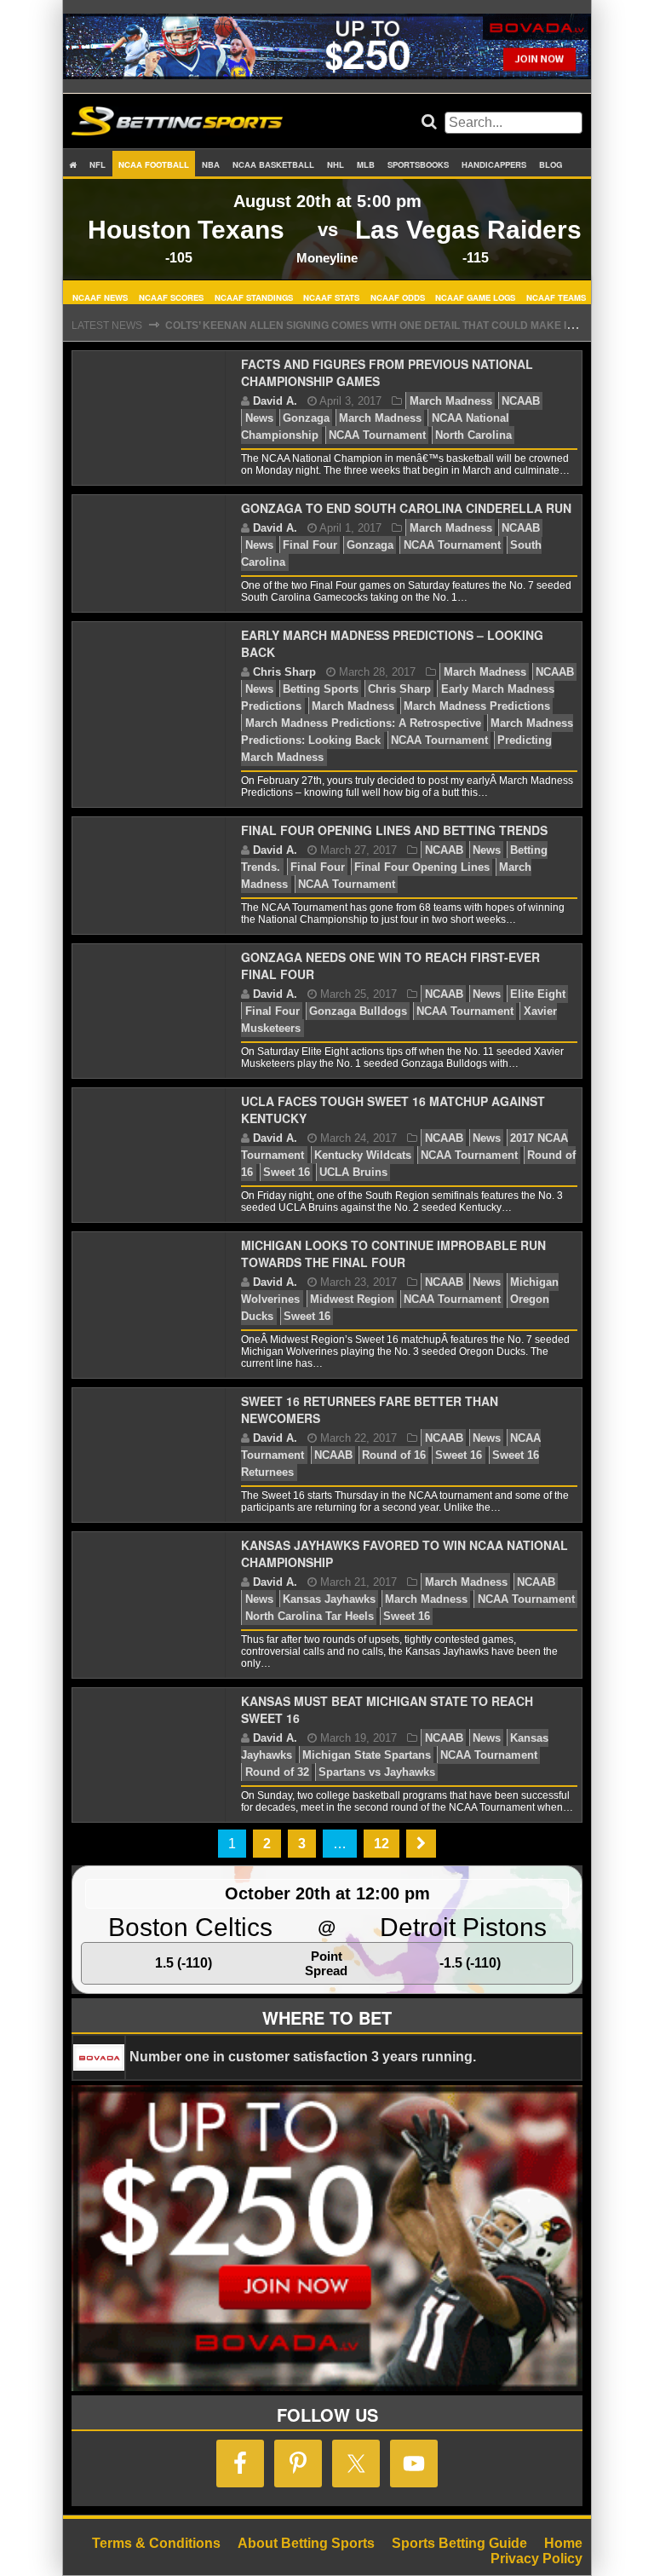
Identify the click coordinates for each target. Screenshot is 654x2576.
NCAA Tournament (377, 435)
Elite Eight (538, 994)
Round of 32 (277, 1772)
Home (563, 2543)
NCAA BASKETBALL (273, 164)
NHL (336, 164)
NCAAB (521, 401)
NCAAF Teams (556, 297)
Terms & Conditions (156, 2543)
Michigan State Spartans (367, 1755)
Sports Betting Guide (459, 2543)
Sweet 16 (287, 1172)
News (259, 418)
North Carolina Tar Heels (310, 1616)
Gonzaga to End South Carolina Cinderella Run (406, 508)
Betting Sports (321, 689)
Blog (551, 164)
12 (381, 1844)
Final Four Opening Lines (422, 867)
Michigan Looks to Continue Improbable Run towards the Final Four (393, 1253)
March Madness (451, 401)
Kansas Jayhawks (329, 1599)
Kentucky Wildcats (363, 1155)
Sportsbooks (418, 164)
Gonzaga (306, 418)
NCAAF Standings (254, 297)
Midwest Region (352, 1299)
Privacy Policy (536, 2559)
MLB (366, 164)
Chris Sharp (284, 672)
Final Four (310, 545)
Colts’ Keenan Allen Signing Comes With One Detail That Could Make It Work (386, 326)
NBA (211, 164)
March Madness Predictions (477, 706)
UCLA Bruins (353, 1172)
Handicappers (494, 164)
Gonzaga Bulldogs (358, 1011)
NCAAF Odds (398, 297)
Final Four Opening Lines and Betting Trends (394, 830)
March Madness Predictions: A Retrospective (363, 723)
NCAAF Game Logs (475, 297)
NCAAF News (100, 297)
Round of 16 (394, 1455)
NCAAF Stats (331, 297)
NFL (98, 164)
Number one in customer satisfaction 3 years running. (303, 2057)
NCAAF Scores (171, 297)
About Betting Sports (306, 2543)
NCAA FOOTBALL (154, 164)
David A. (275, 401)
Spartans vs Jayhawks (377, 1772)
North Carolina (473, 435)
